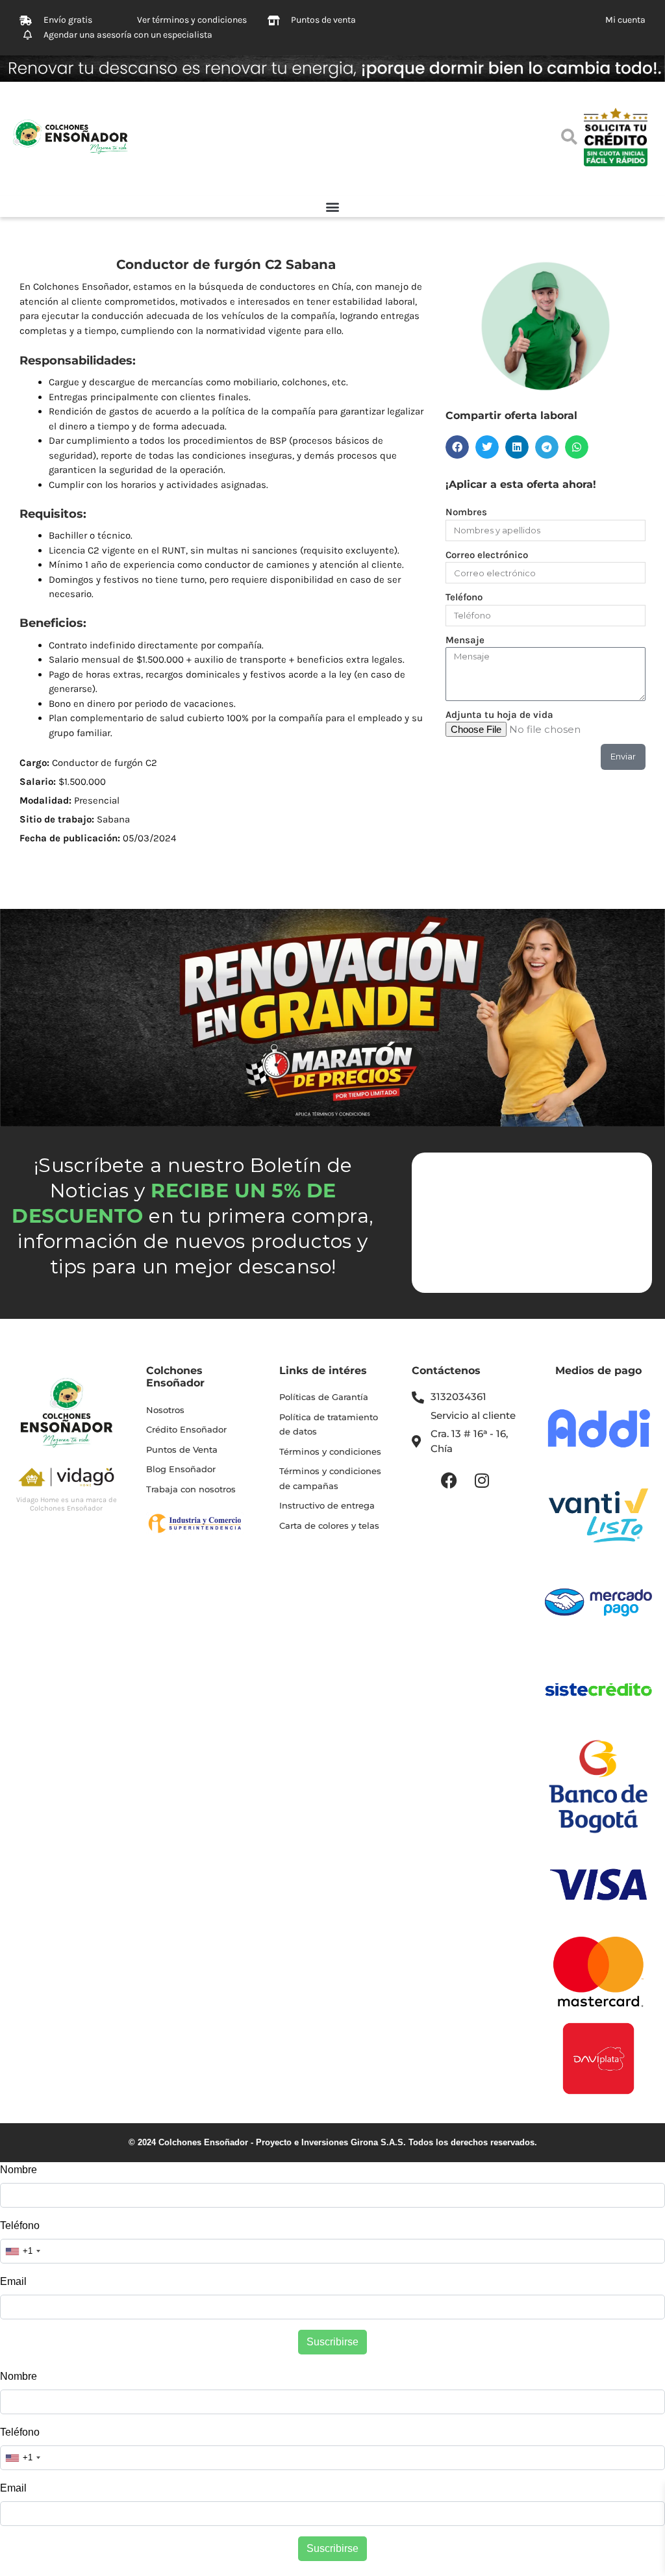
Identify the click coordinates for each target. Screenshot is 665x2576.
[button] (332, 206)
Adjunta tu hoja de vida (499, 715)
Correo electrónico (487, 555)
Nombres (466, 512)
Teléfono (464, 597)
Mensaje (465, 640)
